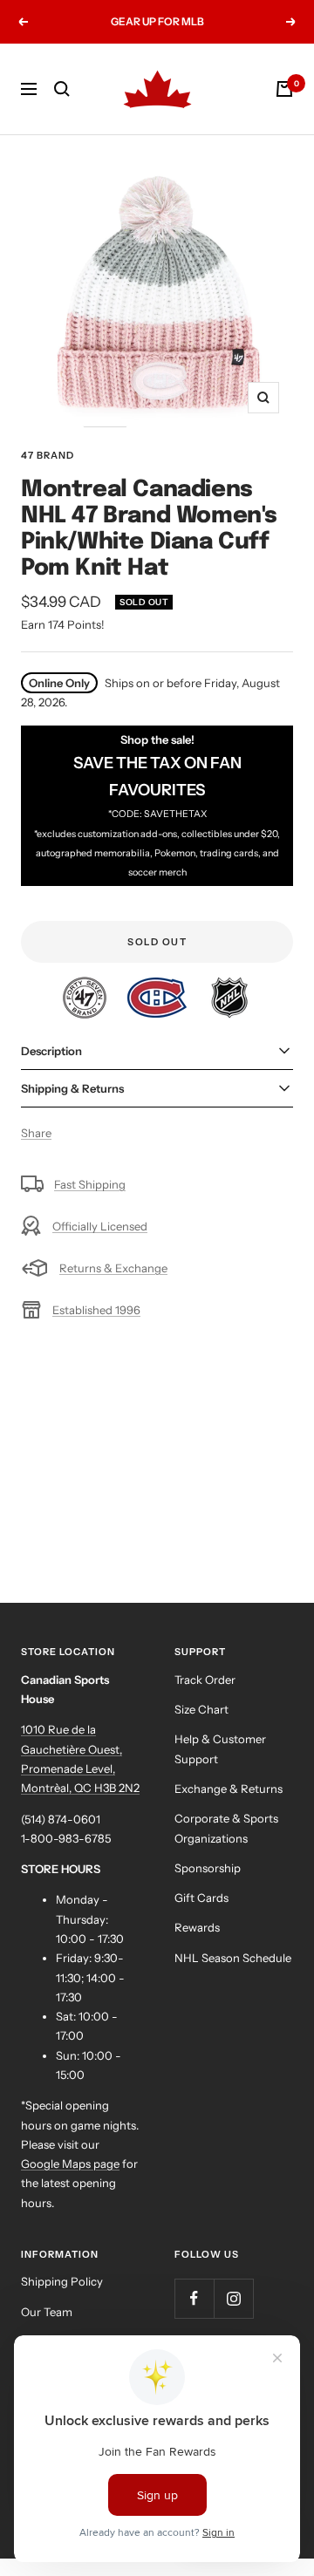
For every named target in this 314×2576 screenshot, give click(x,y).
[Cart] (284, 89)
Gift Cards (201, 1898)
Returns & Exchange (113, 1268)
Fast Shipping (90, 1184)
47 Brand (48, 455)
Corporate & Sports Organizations (226, 1828)
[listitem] (86, 986)
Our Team (47, 2312)
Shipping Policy (62, 2281)
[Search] (62, 89)
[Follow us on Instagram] (233, 2298)
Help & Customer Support (220, 1748)
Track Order (205, 1680)
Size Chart (201, 1709)
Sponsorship (208, 1868)
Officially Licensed (100, 1226)
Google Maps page (70, 2164)
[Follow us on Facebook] (194, 2298)
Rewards (197, 1927)
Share (36, 1133)
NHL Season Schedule (233, 1958)
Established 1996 (96, 1310)
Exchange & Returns (229, 1789)
